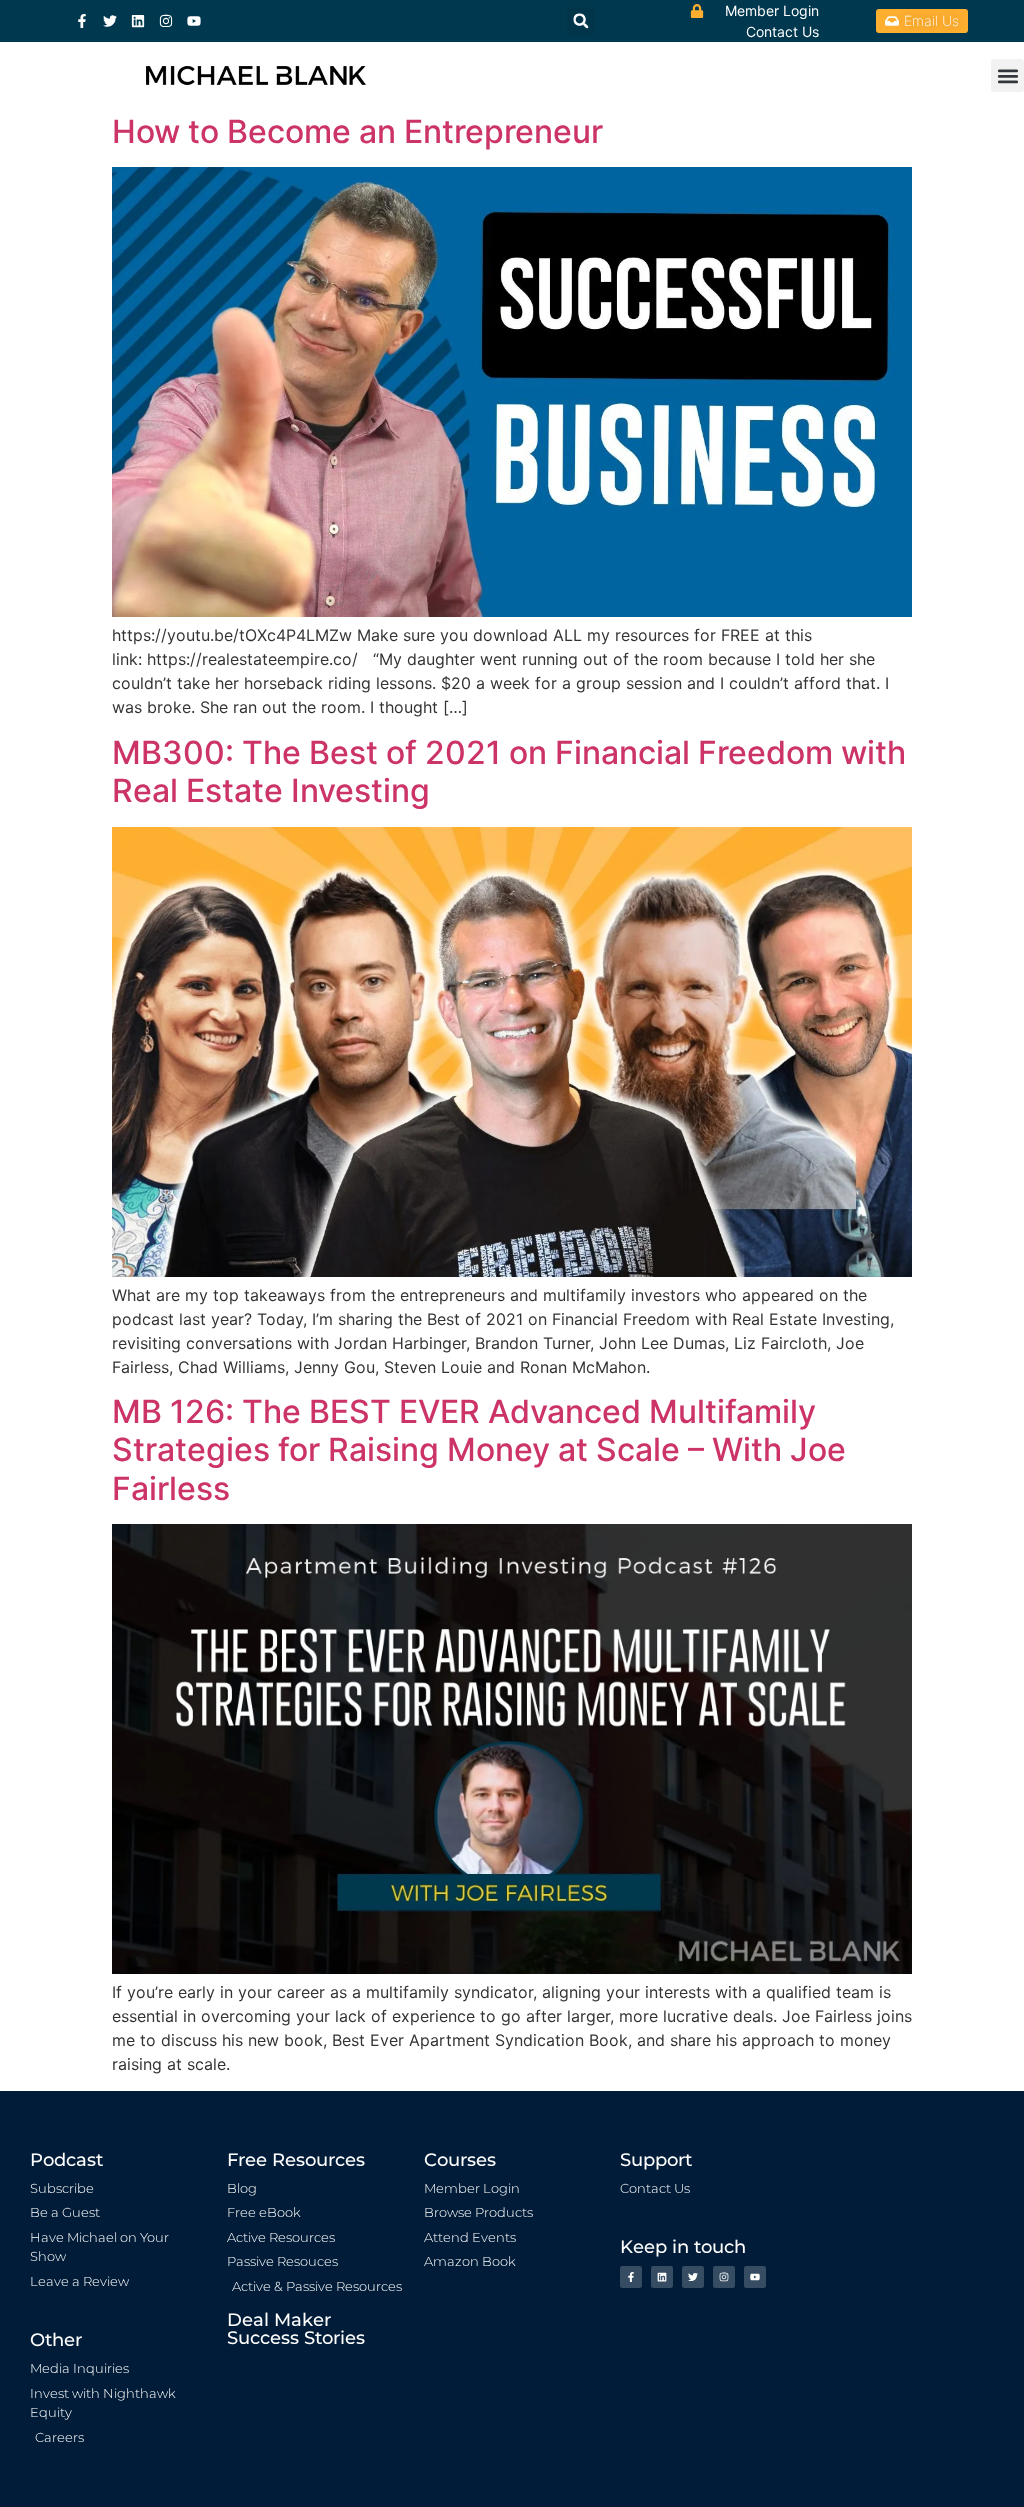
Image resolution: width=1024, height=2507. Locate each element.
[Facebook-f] (82, 21)
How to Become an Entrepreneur (357, 131)
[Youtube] (194, 21)
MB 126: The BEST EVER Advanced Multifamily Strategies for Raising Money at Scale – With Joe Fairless (479, 1450)
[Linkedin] (138, 21)
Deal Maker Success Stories (296, 2329)
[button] (1007, 75)
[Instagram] (166, 21)
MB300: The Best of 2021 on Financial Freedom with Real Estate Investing (509, 771)
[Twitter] (110, 21)
